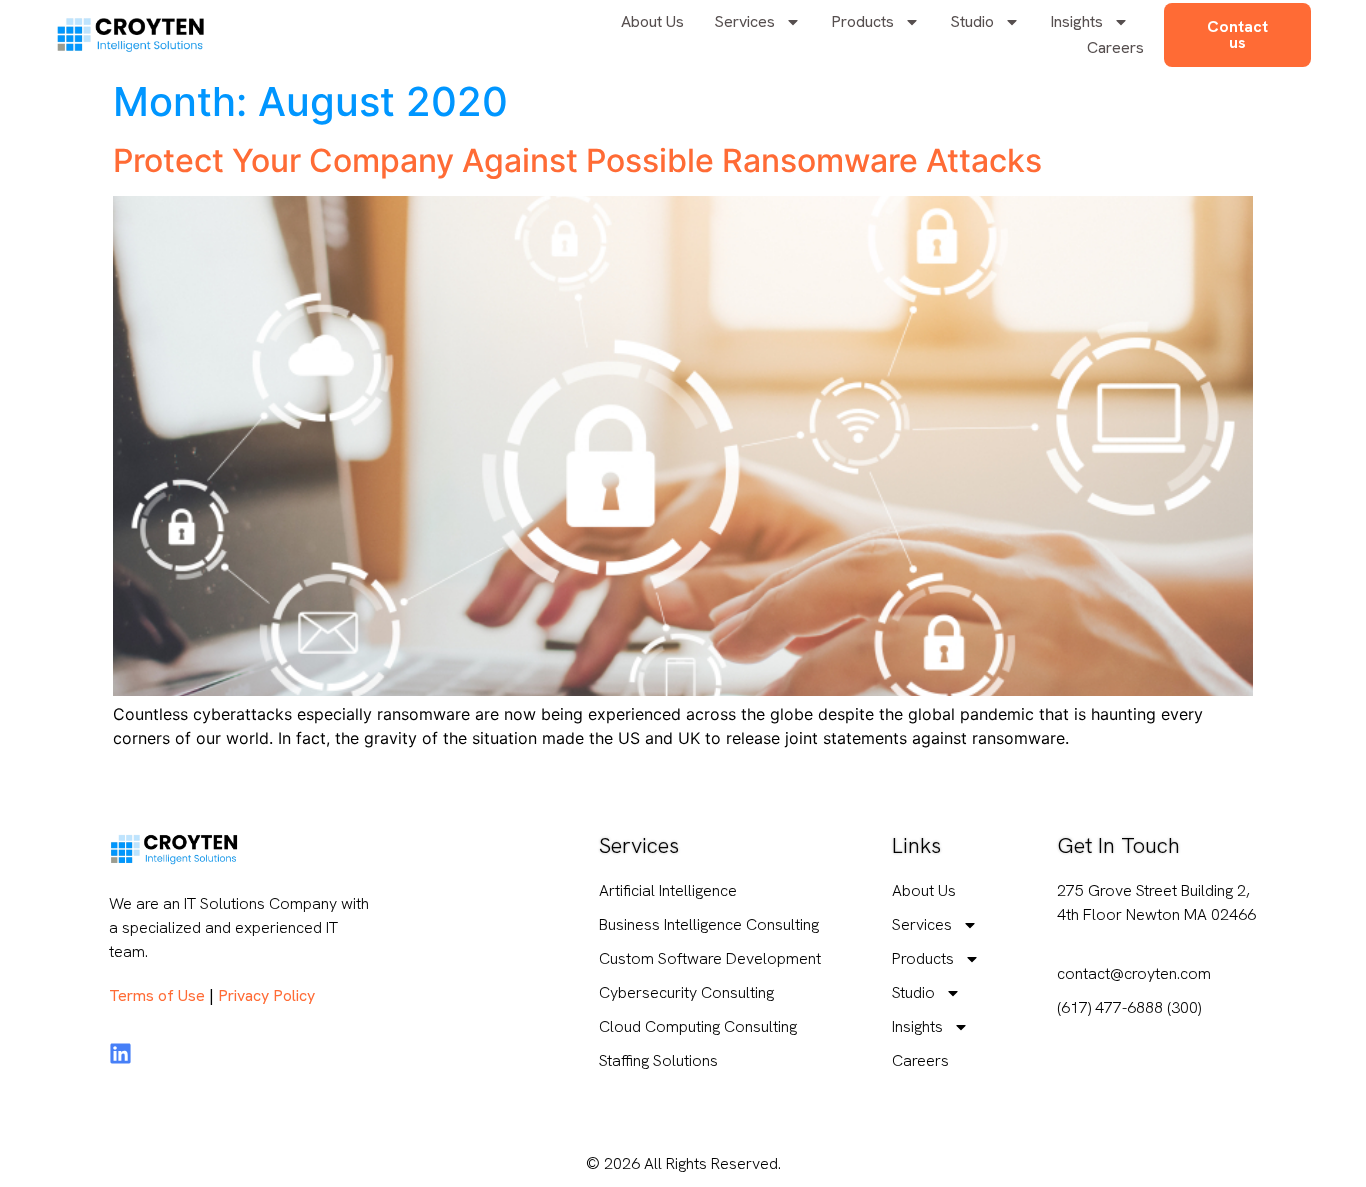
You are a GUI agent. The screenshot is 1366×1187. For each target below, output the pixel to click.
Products (862, 21)
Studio (972, 21)
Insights (1076, 21)
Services (744, 21)
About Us (652, 21)
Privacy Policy (266, 995)
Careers (1115, 47)
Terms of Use (157, 995)
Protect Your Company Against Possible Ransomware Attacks (577, 160)
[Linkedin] (120, 1053)
